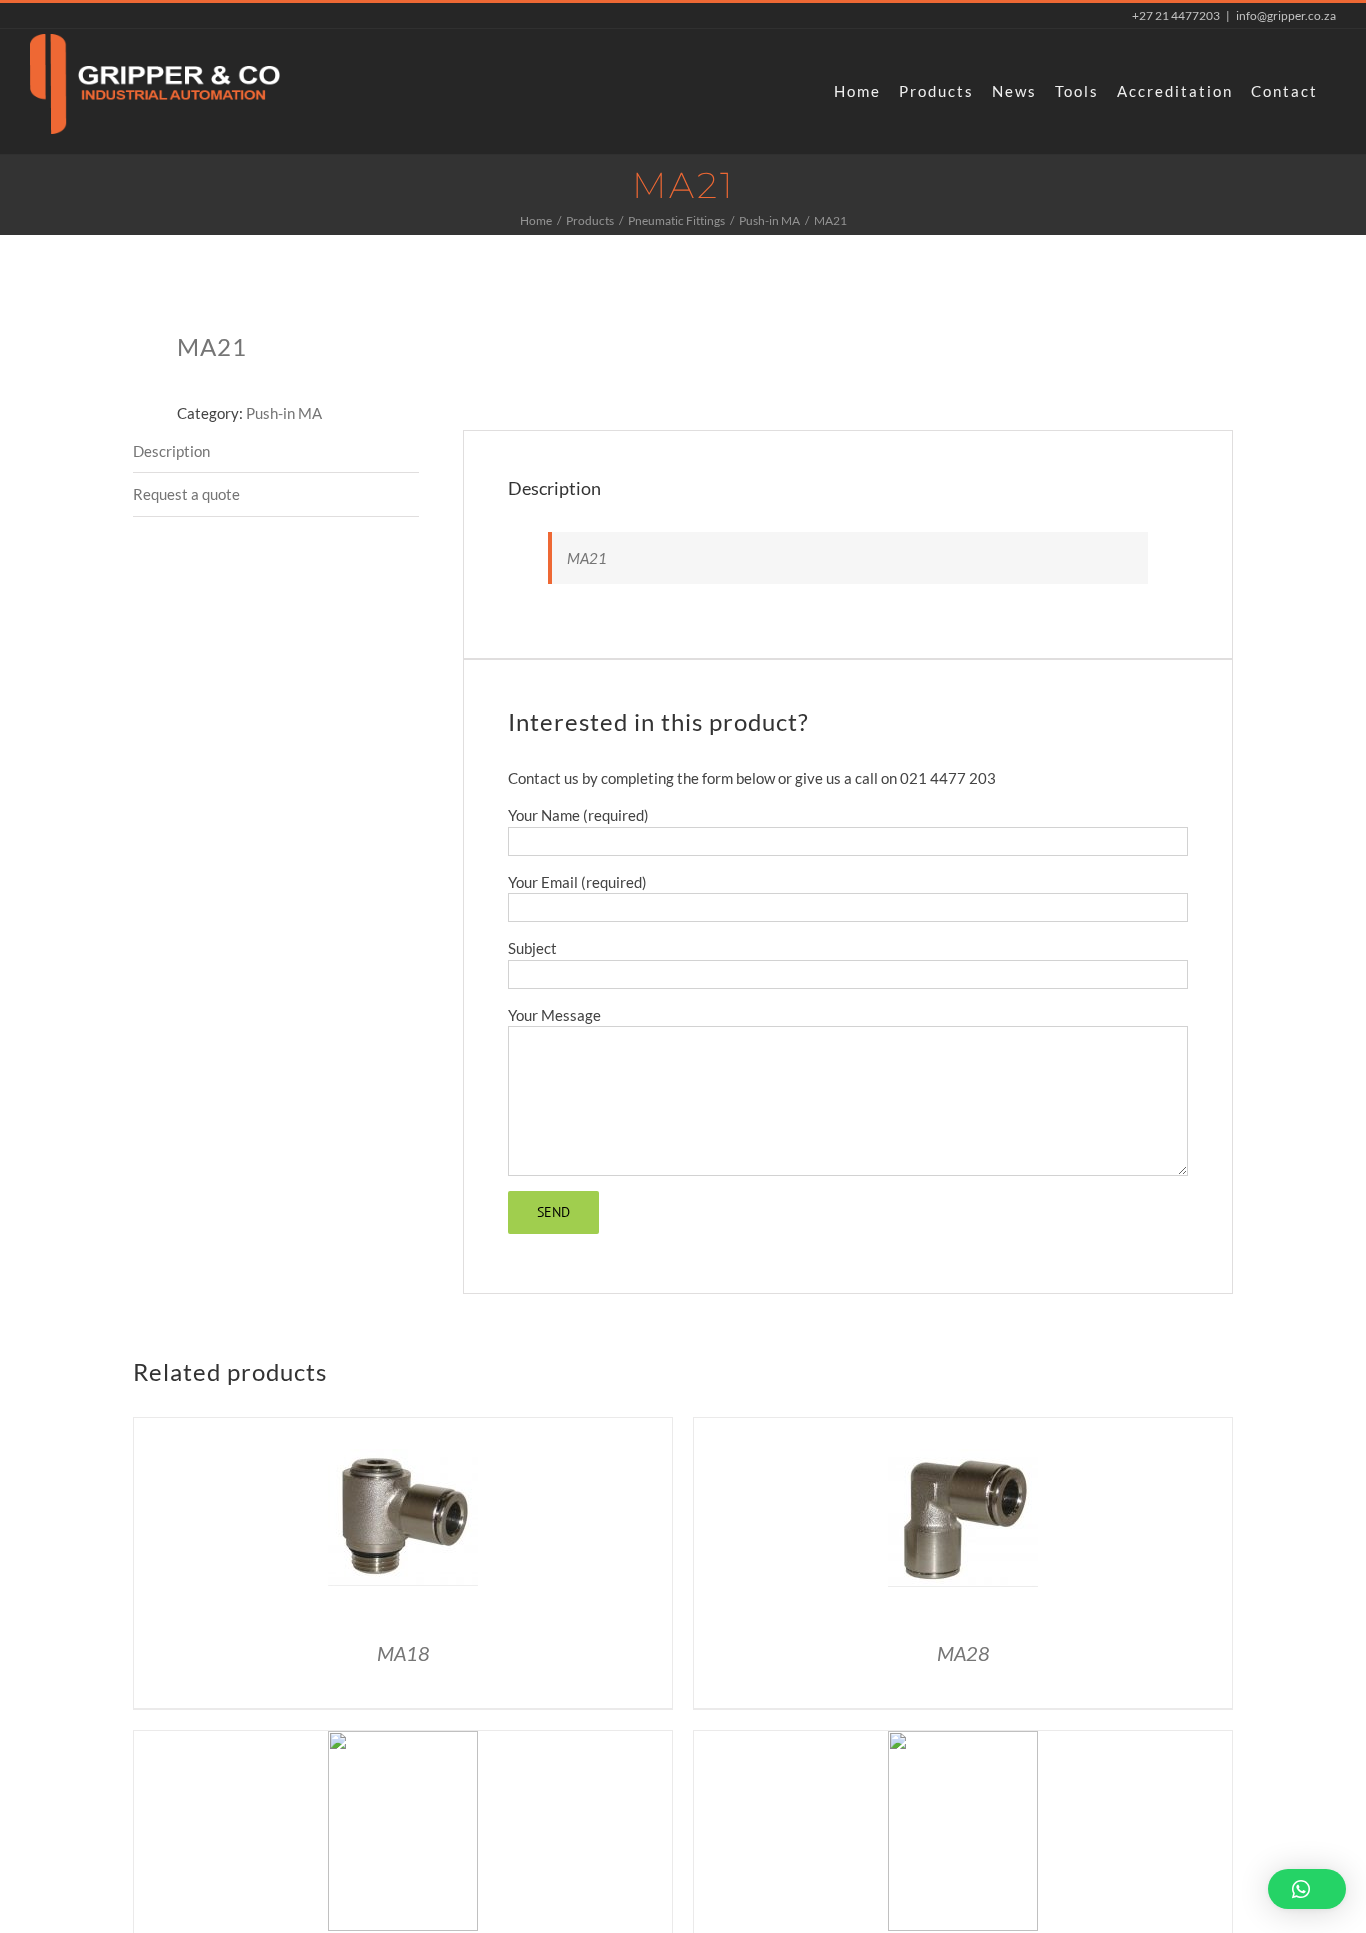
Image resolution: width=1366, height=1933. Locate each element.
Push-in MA (284, 413)
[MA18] (403, 1429)
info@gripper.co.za (1286, 15)
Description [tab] (171, 451)
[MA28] (963, 1429)
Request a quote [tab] (186, 494)
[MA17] (963, 1742)
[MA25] (403, 1742)
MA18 (403, 1653)
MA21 (587, 558)
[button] (1307, 1889)
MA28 (963, 1653)
